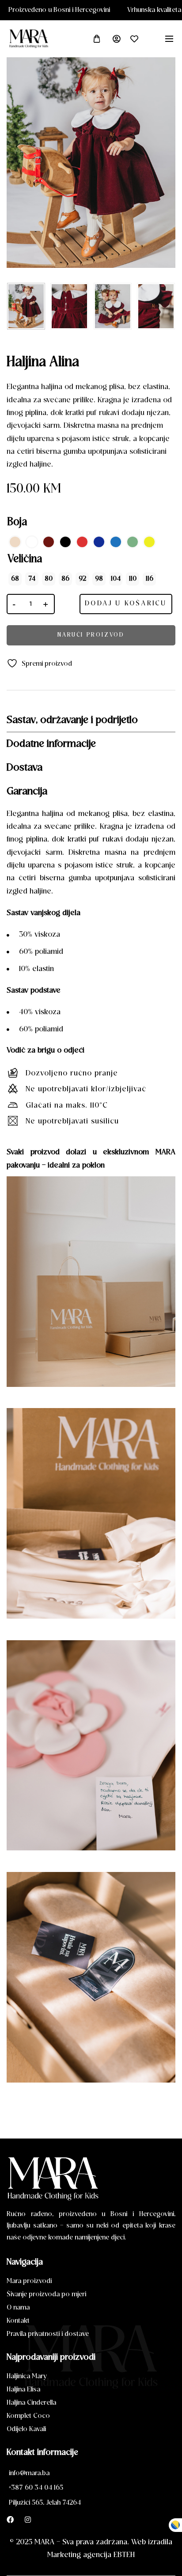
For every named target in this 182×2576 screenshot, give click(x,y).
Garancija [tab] (27, 792)
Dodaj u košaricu (126, 604)
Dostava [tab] (25, 768)
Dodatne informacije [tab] (51, 744)
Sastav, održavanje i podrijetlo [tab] (72, 720)
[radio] (15, 542)
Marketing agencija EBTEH (91, 2555)
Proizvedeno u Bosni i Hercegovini (99, 10)
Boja (17, 523)
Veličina (25, 560)
